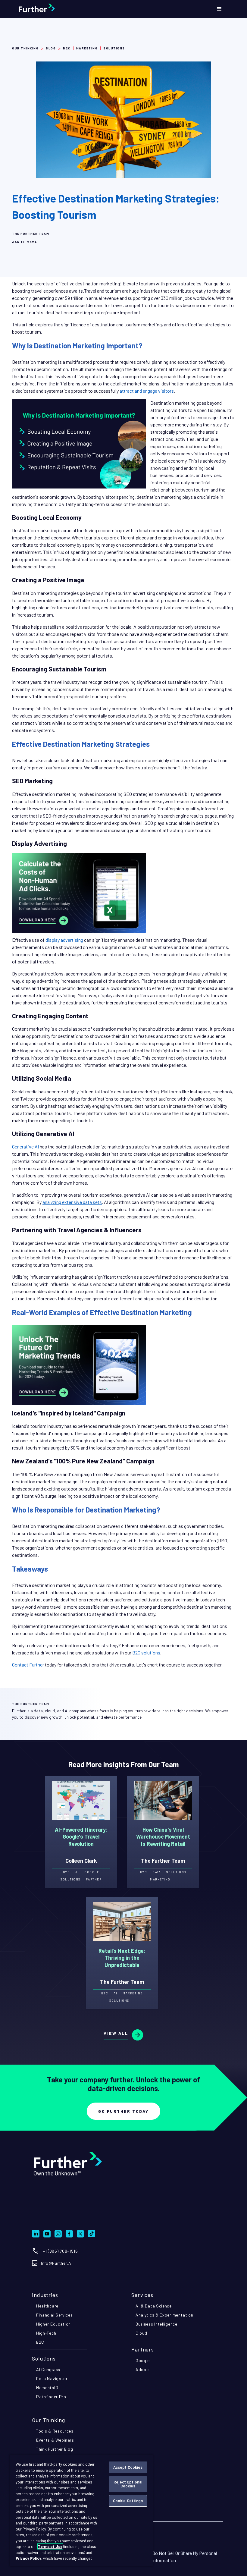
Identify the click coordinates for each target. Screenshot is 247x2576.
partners (143, 2349)
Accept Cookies (128, 2467)
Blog (51, 48)
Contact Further (28, 1665)
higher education (53, 2324)
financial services (55, 2315)
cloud (141, 2333)
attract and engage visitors (147, 391)
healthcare (47, 2306)
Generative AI (25, 1147)
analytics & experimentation (164, 2315)
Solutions (44, 2358)
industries (45, 2295)
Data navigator (52, 2378)
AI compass (48, 2369)
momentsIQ (47, 2388)
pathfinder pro (51, 2397)
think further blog (55, 2449)
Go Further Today (123, 2111)
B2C (40, 2342)
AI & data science (154, 2306)
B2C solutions (146, 1652)
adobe (142, 2369)
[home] (52, 9)
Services (142, 2295)
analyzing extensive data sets (72, 1202)
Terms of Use (50, 2546)
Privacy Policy (28, 2558)
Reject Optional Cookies (128, 2484)
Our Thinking (25, 48)
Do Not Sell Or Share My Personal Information (184, 2557)
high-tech (46, 2333)
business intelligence (156, 2324)
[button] (219, 9)
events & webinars (55, 2440)
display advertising (64, 940)
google (143, 2360)
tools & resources (55, 2431)
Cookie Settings (128, 2501)
